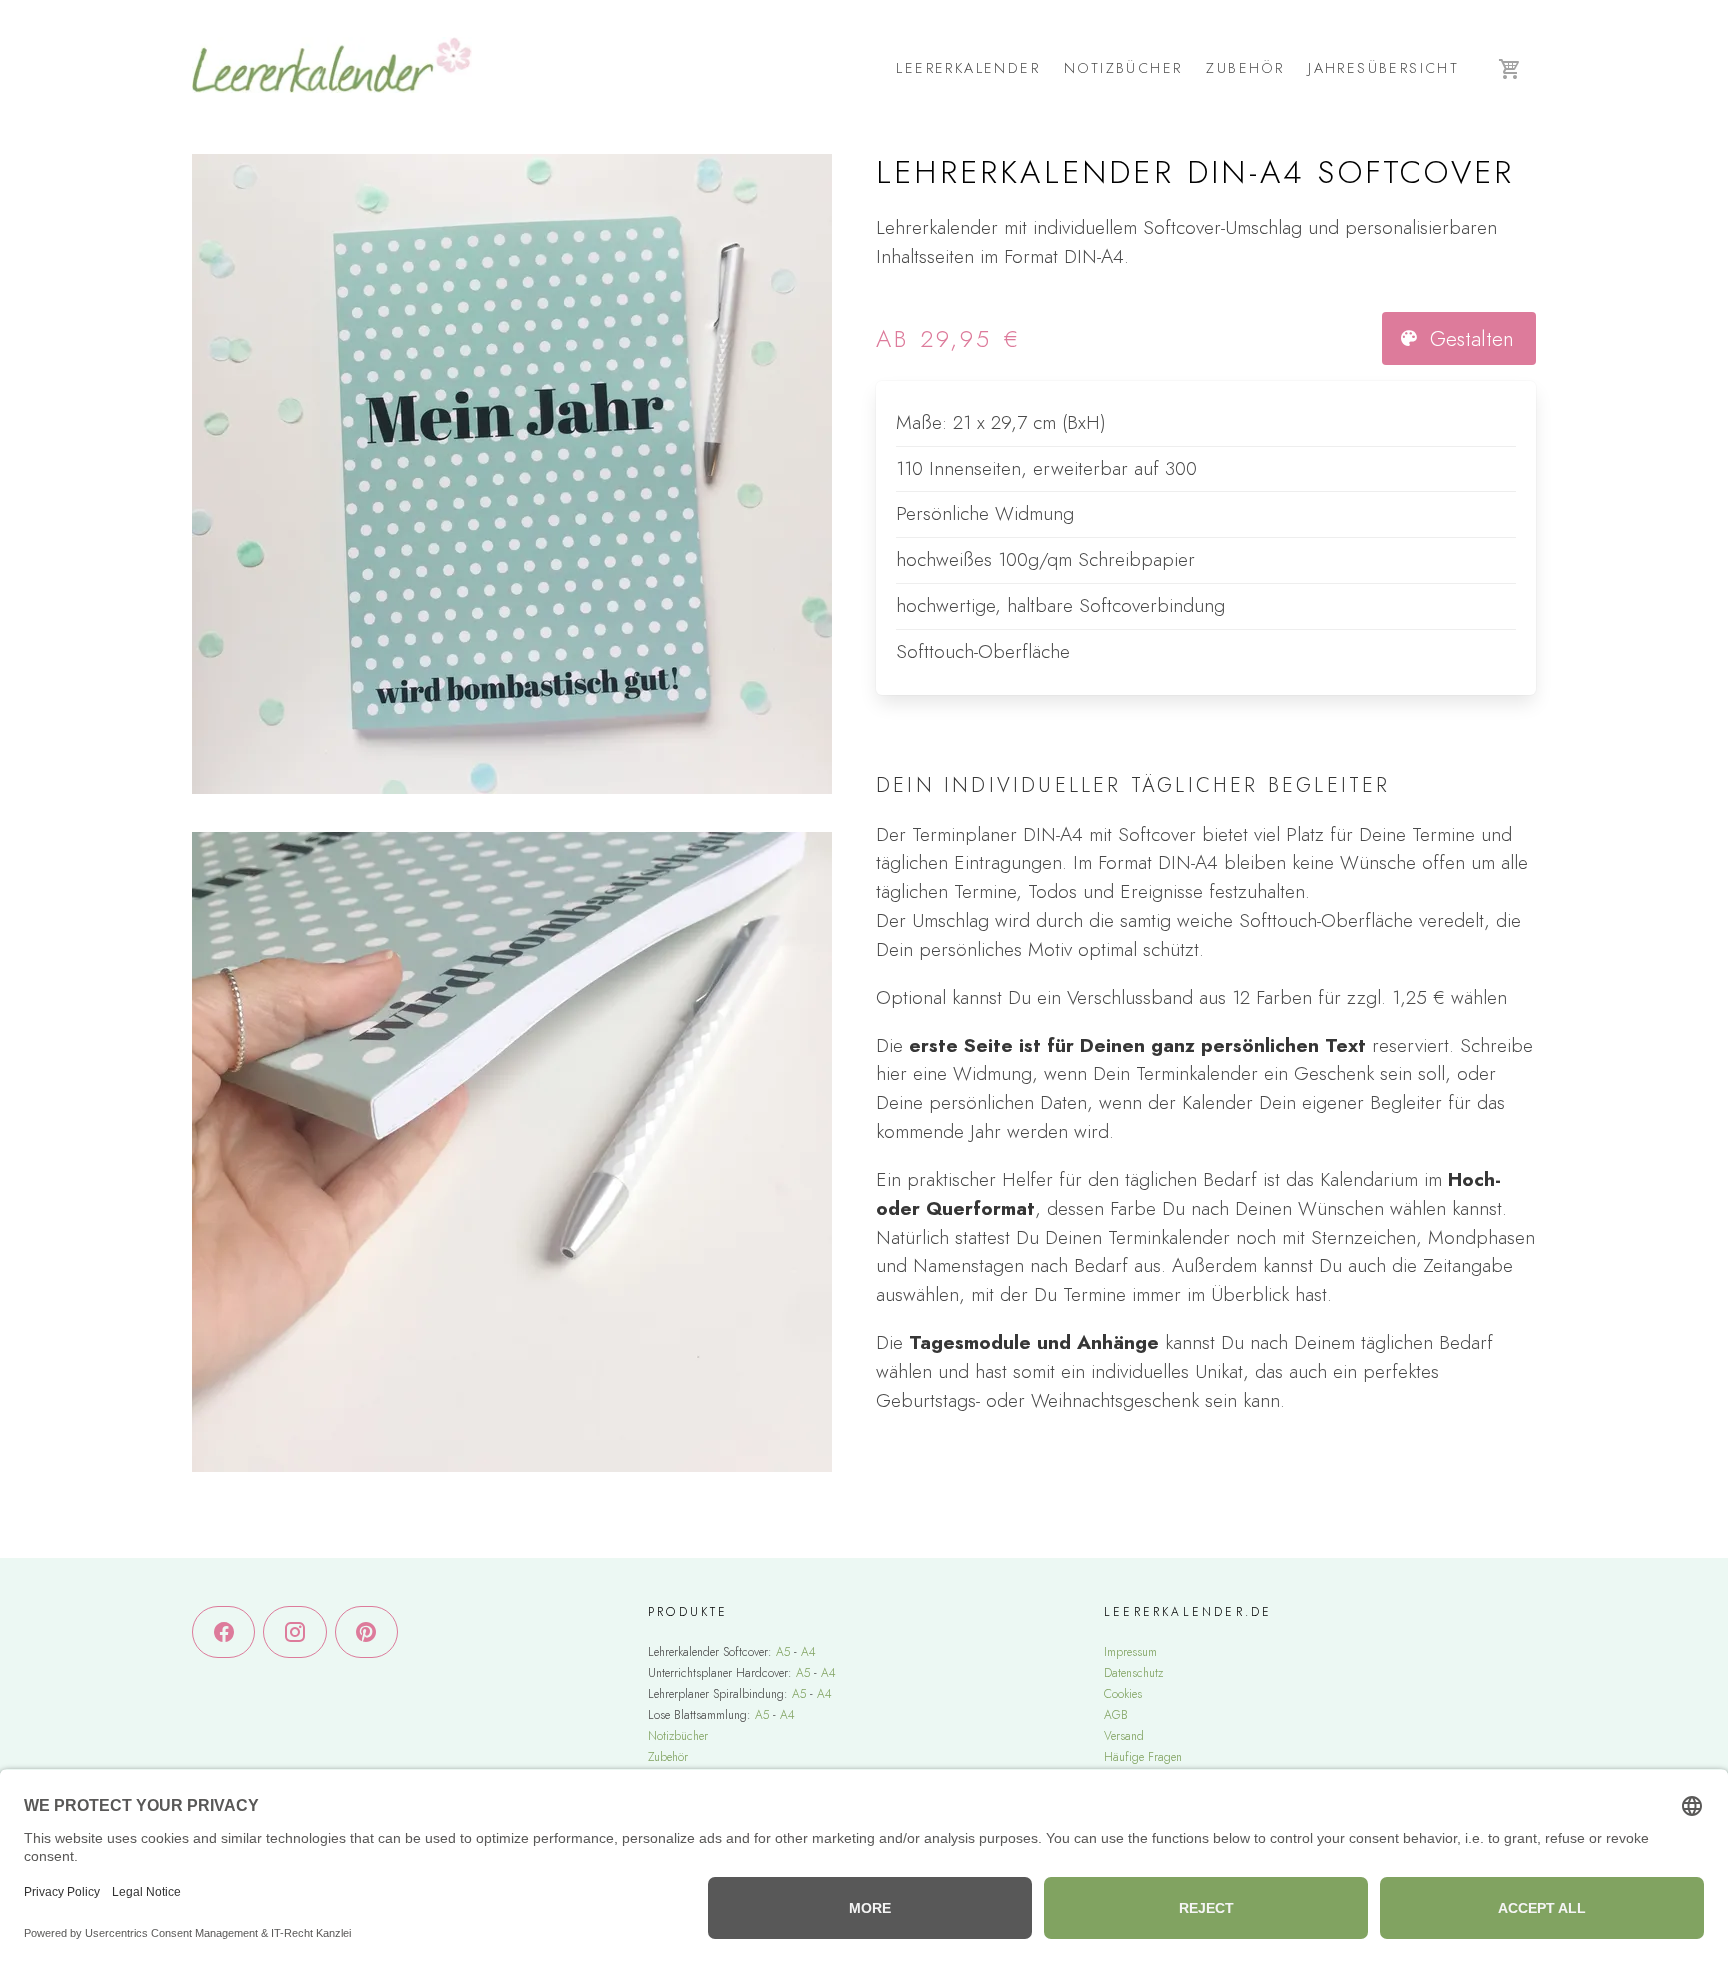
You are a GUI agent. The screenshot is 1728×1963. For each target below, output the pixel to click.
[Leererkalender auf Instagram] (294, 1632)
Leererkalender (968, 68)
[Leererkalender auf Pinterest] (366, 1632)
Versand (1124, 1736)
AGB (1116, 1715)
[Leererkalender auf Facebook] (223, 1632)
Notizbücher (1123, 68)
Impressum (1130, 1652)
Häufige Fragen (1143, 1757)
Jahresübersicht (1383, 68)
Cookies (1123, 1694)
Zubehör (1245, 68)
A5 (783, 1652)
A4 (808, 1652)
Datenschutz (1133, 1673)
